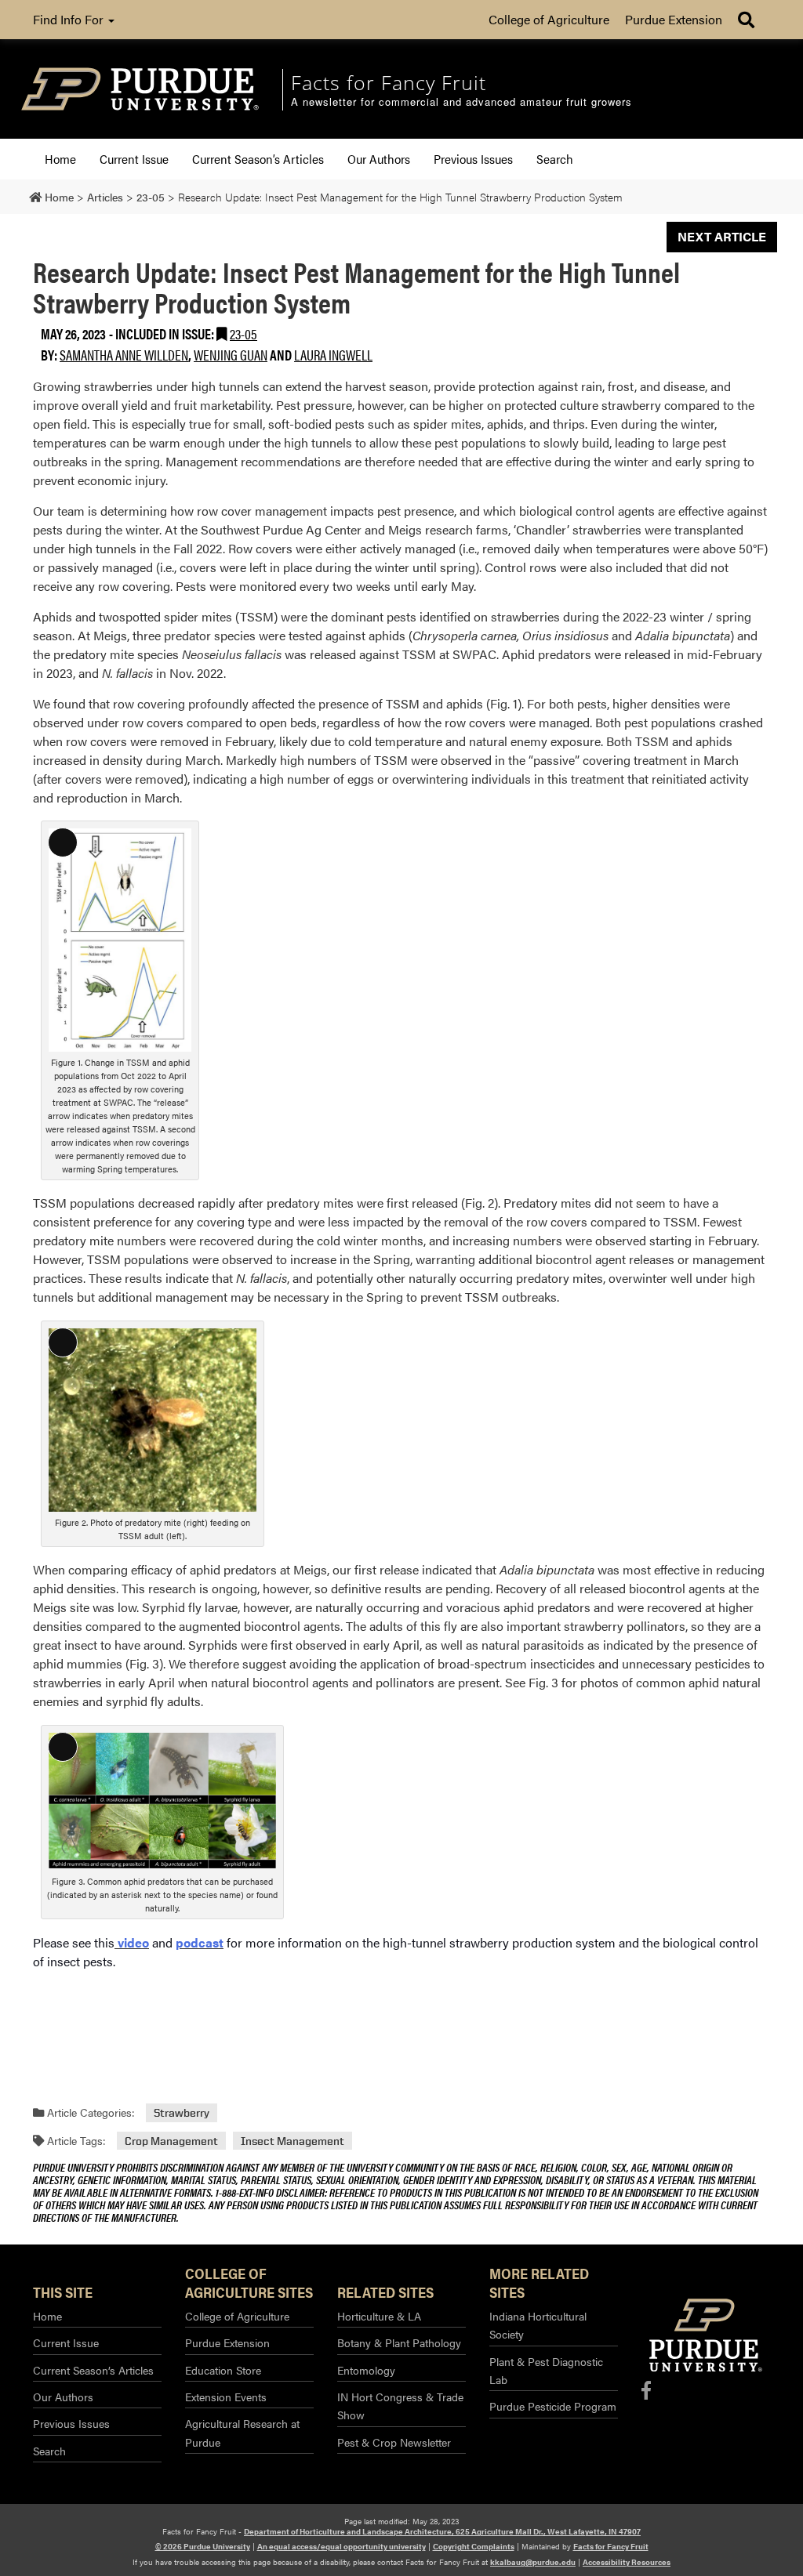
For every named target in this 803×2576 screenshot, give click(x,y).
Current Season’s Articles (258, 159)
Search (555, 159)
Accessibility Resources (627, 2562)
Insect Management (292, 2141)
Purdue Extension (674, 19)
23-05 (243, 333)
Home (60, 159)
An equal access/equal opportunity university (342, 2546)
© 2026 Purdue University (203, 2546)
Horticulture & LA (379, 2316)
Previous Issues (473, 159)
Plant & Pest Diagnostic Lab (546, 2370)
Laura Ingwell (333, 355)
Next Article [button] (722, 236)
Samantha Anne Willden (124, 355)
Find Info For (70, 19)
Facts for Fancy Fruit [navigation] (389, 82)
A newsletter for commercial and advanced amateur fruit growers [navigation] (461, 102)
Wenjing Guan (231, 355)
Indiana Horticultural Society (538, 2325)
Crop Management (171, 2141)
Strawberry (182, 2112)
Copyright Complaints (474, 2546)
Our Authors (379, 159)
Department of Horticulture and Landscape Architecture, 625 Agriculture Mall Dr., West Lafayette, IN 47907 (442, 2531)
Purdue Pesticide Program (553, 2406)
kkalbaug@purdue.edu (533, 2562)
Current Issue (134, 159)
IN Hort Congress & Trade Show (400, 2406)
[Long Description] (120, 938)
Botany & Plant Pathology (399, 2342)
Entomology (366, 2370)
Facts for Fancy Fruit (611, 2546)
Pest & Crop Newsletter (394, 2442)
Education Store (223, 2370)
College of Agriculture (549, 19)
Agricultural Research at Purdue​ (242, 2432)
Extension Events (226, 2397)
